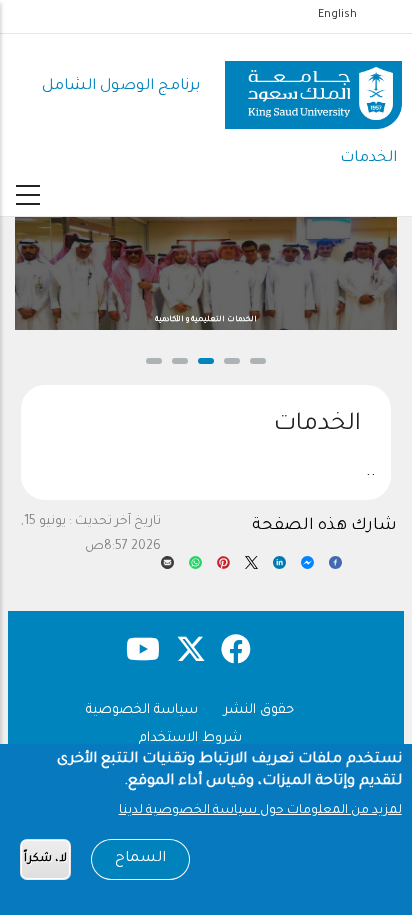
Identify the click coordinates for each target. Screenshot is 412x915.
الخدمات (368, 158)
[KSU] (313, 87)
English (337, 15)
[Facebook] (335, 568)
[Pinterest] (223, 568)
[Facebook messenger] (307, 568)
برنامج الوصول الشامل (121, 86)
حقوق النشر (259, 710)
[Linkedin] (279, 568)
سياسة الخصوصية (142, 710)
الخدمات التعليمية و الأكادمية (206, 320)
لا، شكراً (45, 859)
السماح (140, 859)
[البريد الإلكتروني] (167, 568)
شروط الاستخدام (190, 738)
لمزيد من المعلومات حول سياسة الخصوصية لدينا (260, 811)
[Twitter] (251, 568)
